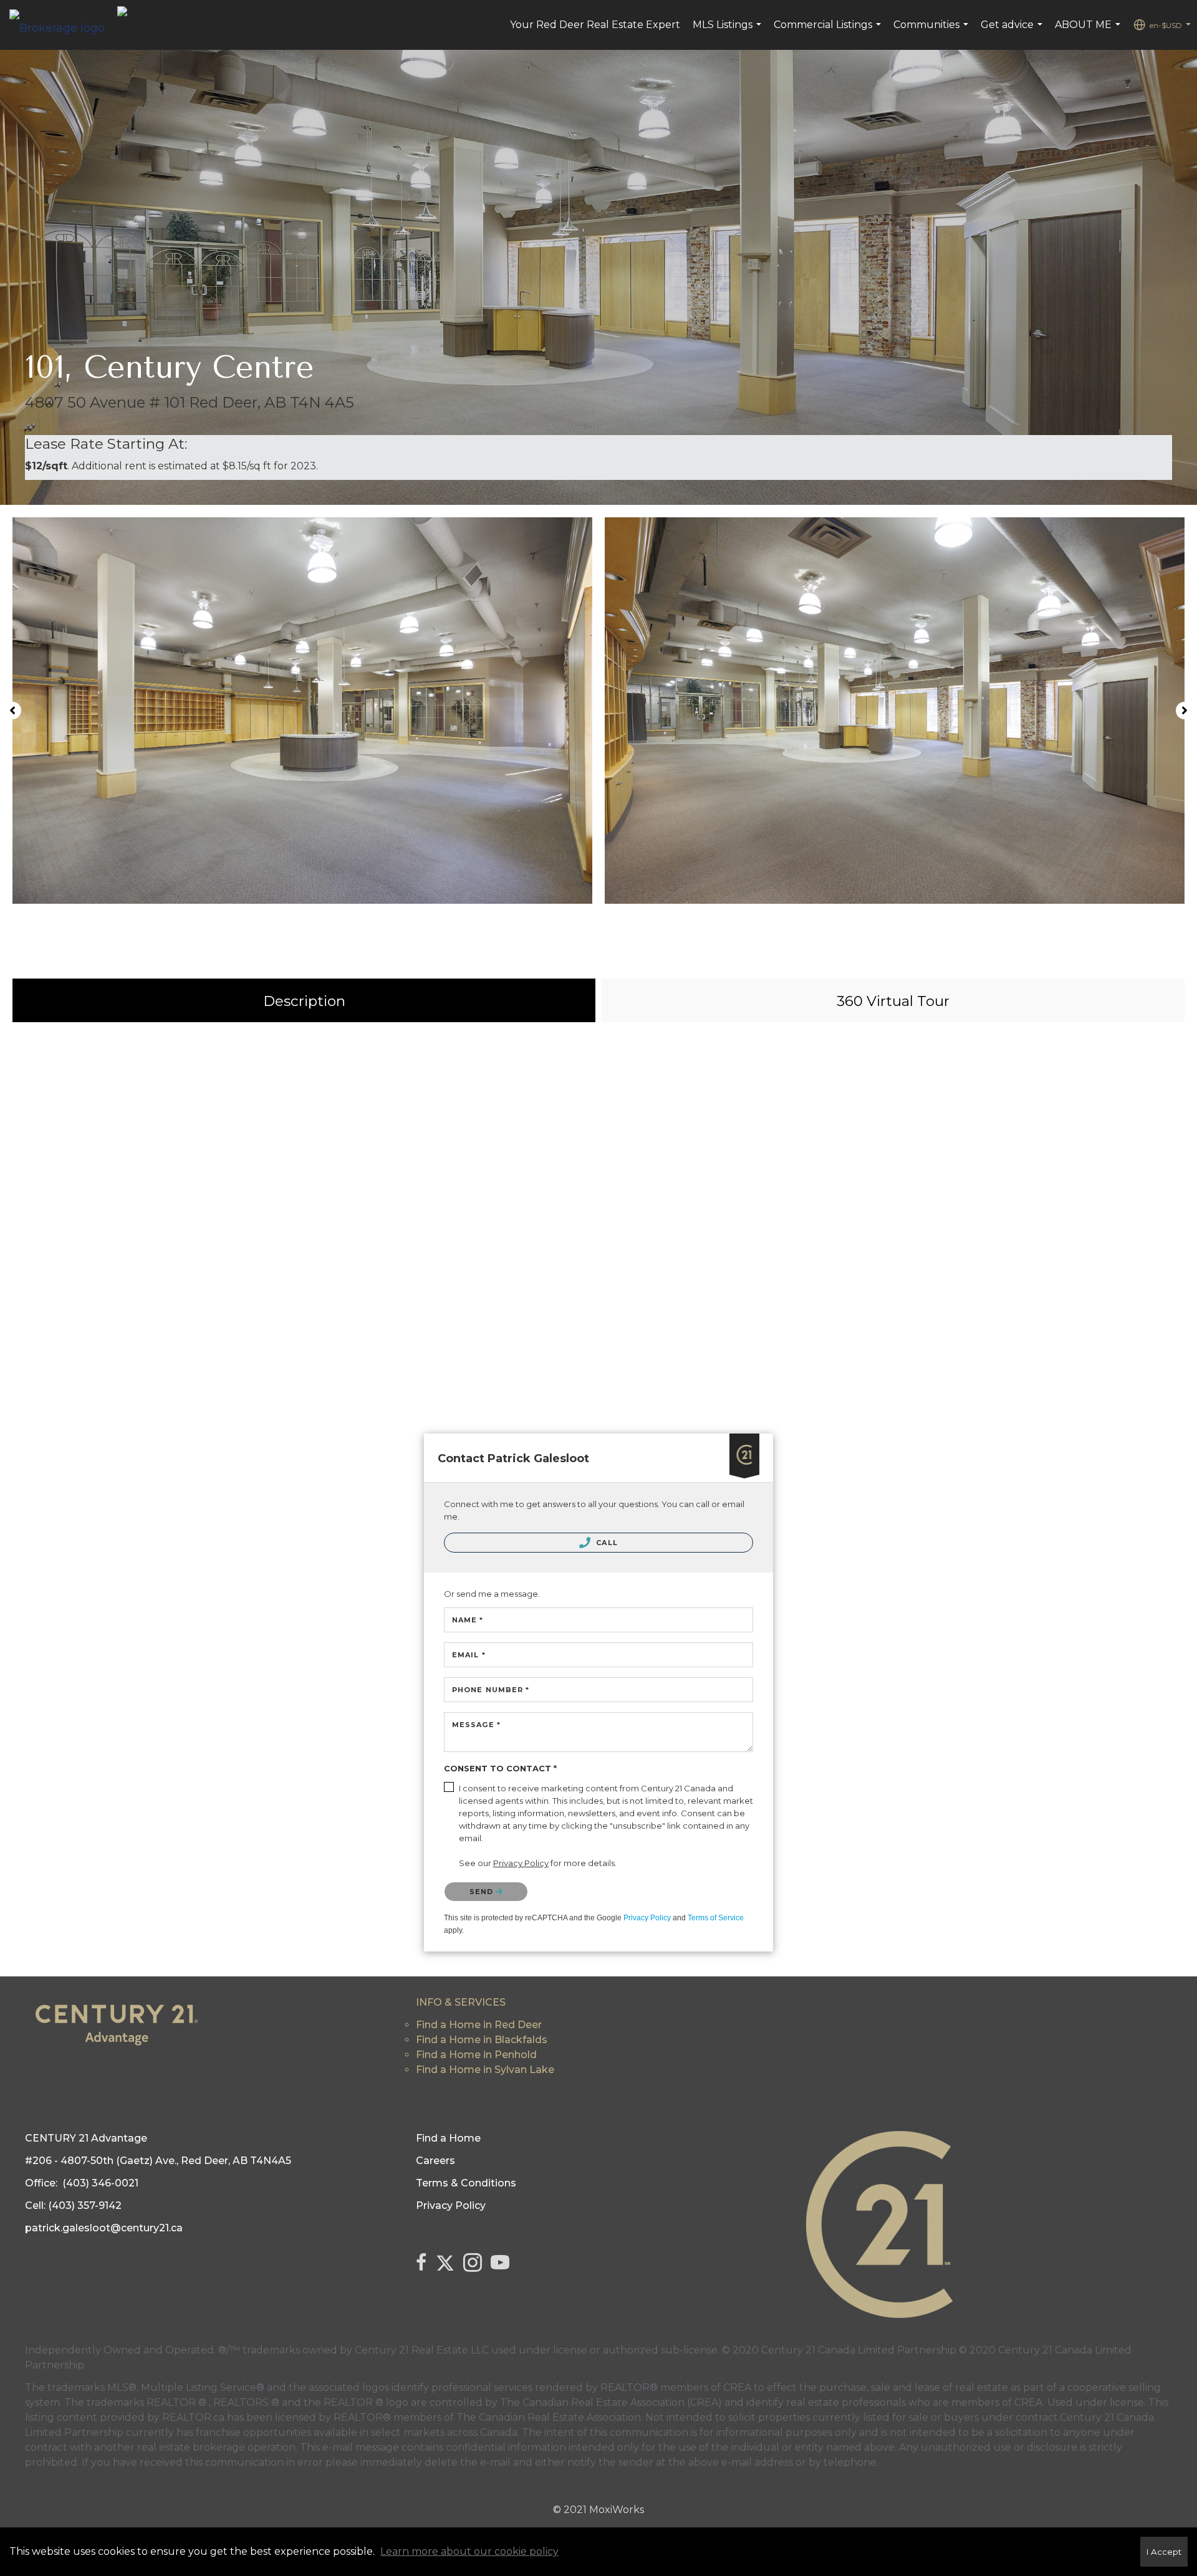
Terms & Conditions (466, 2183)
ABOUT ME (1089, 31)
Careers (435, 2161)
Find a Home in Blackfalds (482, 2040)
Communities (932, 31)
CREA (737, 2387)
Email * (469, 1655)
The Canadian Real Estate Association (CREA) (611, 2402)
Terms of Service (716, 1918)
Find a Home (448, 2138)
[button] (12, 711)
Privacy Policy (647, 1918)
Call (606, 1543)
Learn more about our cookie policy (469, 2551)
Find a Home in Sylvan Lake (485, 2070)
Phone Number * (491, 1690)
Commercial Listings (829, 31)
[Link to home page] (63, 25)
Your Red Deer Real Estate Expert (595, 25)
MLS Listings (728, 31)
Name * (468, 1620)
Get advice (1013, 31)
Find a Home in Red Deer (479, 2025)
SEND (483, 1892)
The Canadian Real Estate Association (549, 2417)
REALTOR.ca (193, 2417)
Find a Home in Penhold (476, 2055)
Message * (476, 1725)
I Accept (1164, 2552)
